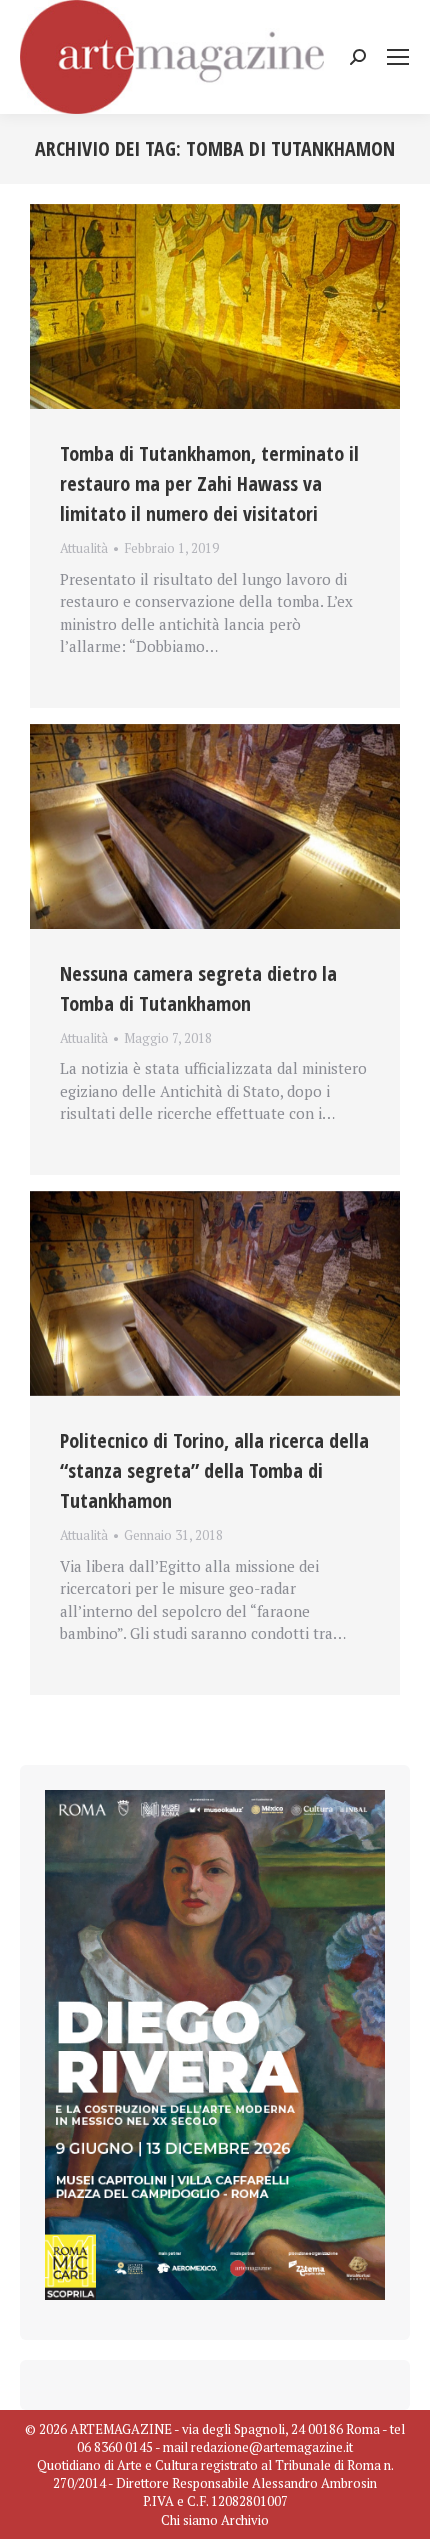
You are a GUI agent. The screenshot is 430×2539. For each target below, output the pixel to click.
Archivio (245, 2520)
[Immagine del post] (215, 307)
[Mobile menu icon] (398, 57)
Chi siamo (189, 2520)
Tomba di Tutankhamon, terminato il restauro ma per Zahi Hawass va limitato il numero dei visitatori (209, 483)
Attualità (84, 548)
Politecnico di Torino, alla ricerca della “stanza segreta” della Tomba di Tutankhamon (214, 1470)
